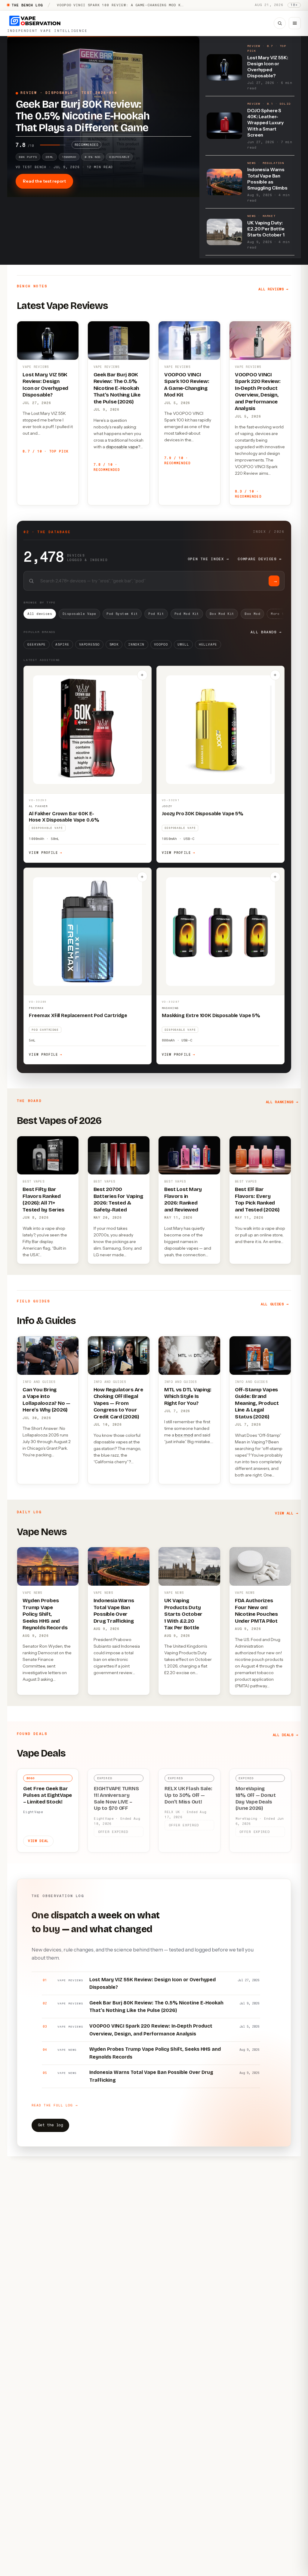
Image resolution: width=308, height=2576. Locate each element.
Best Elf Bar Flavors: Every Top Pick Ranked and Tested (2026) (257, 1199)
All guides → (275, 1304)
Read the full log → (55, 2105)
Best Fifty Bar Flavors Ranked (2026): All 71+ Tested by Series (43, 1199)
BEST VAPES (34, 1182)
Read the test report (44, 181)
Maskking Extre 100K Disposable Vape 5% (211, 1015)
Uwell (183, 645)
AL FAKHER (38, 806)
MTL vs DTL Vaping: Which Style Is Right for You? (188, 1396)
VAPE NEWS (32, 1593)
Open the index (208, 559)
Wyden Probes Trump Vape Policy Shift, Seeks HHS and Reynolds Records (45, 1614)
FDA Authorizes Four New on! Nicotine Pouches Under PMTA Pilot (256, 1611)
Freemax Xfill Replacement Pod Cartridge (78, 1015)
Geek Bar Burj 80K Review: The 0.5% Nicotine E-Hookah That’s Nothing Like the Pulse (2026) (117, 388)
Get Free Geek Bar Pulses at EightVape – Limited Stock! (48, 1795)
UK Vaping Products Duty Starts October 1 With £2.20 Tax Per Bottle (183, 1614)
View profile (46, 853)
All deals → (286, 1735)
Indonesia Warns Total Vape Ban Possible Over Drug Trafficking (114, 1611)
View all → (286, 1513)
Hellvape (208, 645)
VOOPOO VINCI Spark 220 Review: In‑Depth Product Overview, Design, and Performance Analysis (258, 392)
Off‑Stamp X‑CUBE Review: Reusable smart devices (113, 5)
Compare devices (260, 559)
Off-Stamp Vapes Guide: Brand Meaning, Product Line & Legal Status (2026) (257, 1403)
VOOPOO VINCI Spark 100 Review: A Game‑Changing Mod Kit (187, 385)
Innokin (136, 645)
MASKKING (170, 1008)
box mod (184, 1435)
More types (284, 614)
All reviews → (273, 289)
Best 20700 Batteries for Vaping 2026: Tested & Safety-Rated (118, 1199)
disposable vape (122, 447)
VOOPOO (161, 645)
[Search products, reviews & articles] (280, 23)
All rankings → (282, 1102)
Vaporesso (89, 645)
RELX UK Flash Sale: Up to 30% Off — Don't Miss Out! (188, 1795)
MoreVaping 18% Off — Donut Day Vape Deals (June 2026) (256, 1798)
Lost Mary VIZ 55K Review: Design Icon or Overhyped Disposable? (45, 385)
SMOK (114, 645)
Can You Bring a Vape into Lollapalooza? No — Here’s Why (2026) (46, 1400)
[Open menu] (295, 23)
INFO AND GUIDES (39, 1382)
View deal (38, 1841)
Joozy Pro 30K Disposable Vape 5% (203, 814)
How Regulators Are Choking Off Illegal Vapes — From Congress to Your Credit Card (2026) (118, 1403)
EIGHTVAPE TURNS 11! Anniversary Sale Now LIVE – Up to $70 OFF (116, 1798)
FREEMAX (36, 1008)
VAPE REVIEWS (36, 367)
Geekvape (37, 645)
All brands (266, 632)
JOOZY (167, 806)
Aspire (62, 645)
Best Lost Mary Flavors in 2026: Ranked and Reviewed (183, 1199)
